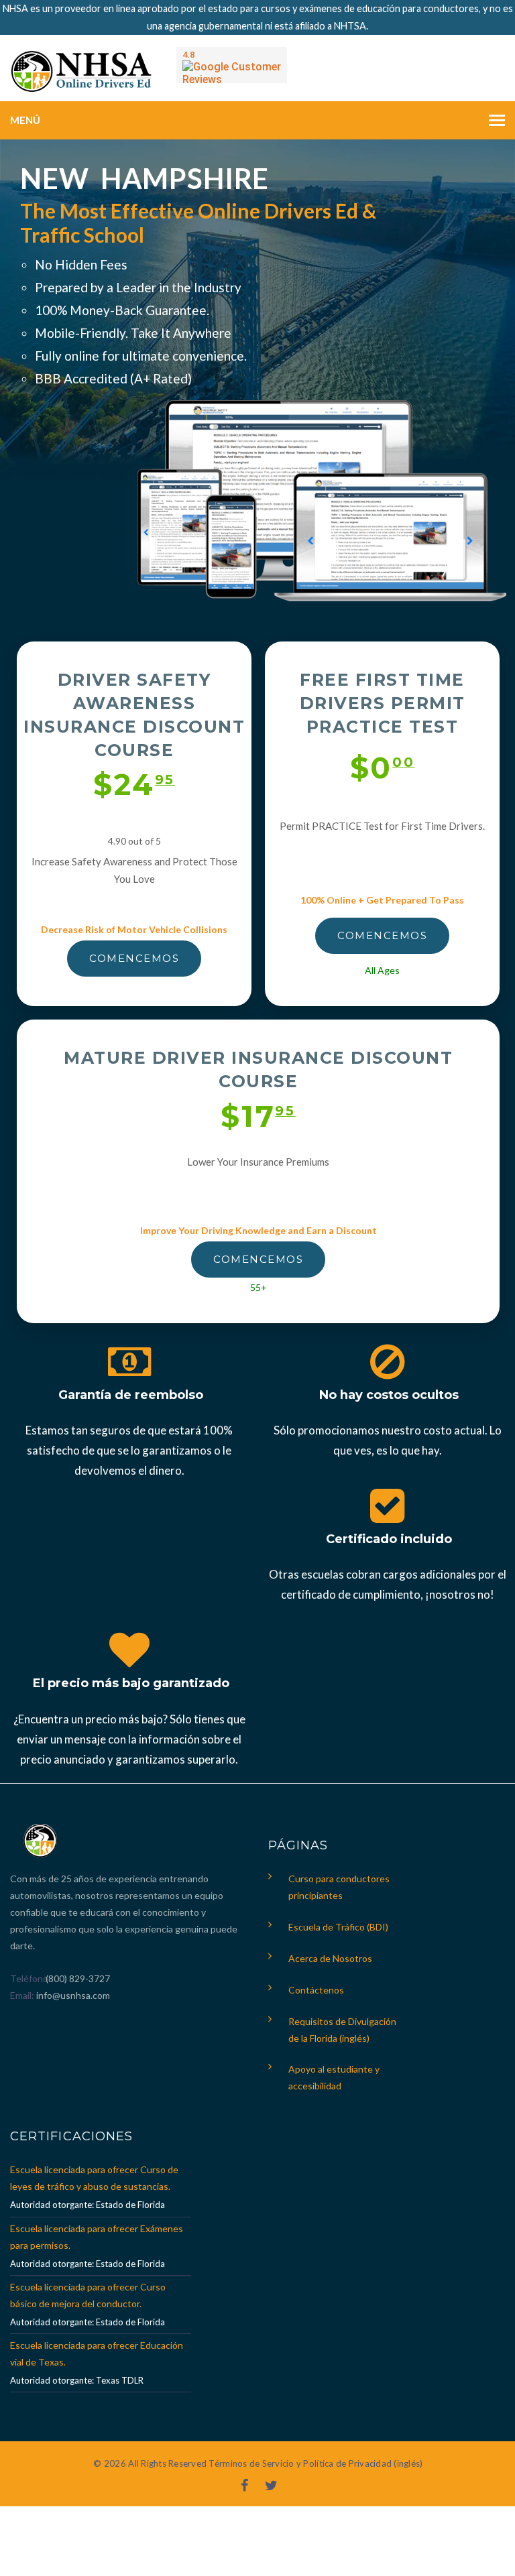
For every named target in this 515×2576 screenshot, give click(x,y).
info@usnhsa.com (73, 1995)
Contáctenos (316, 1990)
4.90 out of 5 (134, 841)
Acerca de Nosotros (330, 1958)
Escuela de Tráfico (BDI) (338, 1927)
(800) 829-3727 (77, 1978)
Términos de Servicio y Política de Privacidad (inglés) (316, 2463)
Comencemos (134, 958)
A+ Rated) (163, 378)
